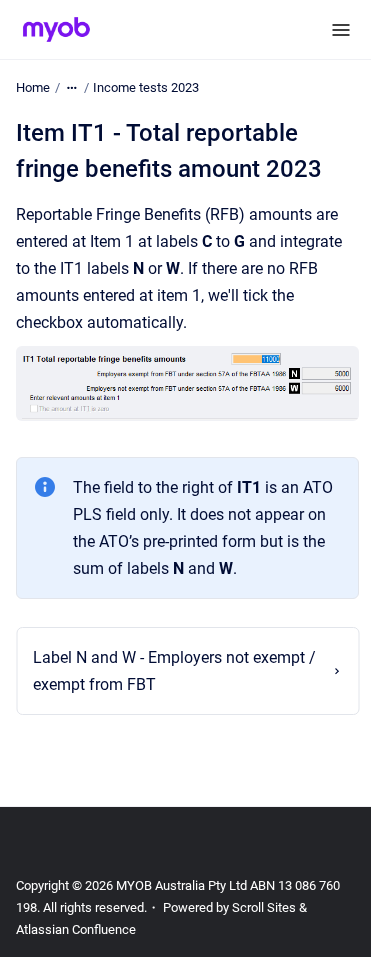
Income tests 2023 (146, 87)
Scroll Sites (264, 931)
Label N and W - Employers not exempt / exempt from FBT (169, 695)
